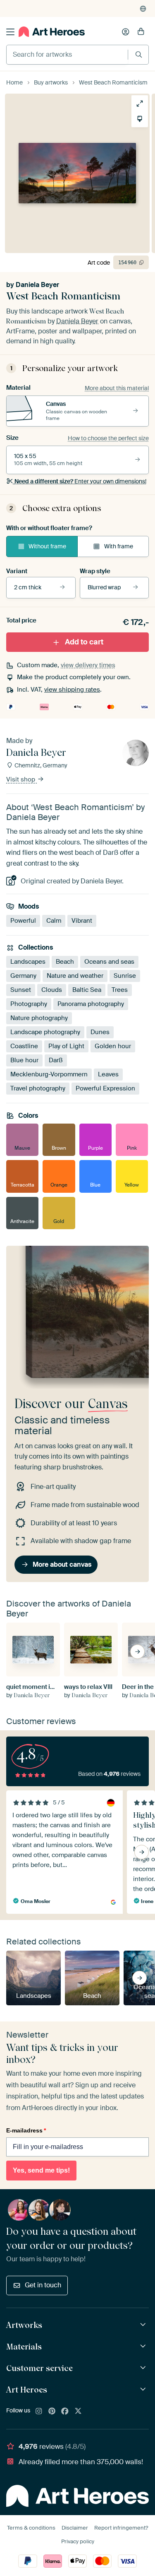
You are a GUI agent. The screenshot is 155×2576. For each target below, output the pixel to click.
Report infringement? (121, 2528)
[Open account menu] (126, 32)
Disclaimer (75, 2528)
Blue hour (24, 1060)
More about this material (117, 388)
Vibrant (82, 920)
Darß (56, 1060)
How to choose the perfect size (108, 438)
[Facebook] (65, 2412)
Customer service (39, 2368)
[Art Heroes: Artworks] (144, 2325)
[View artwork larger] (140, 104)
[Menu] (10, 32)
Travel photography (38, 1088)
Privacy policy (78, 2541)
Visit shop (21, 779)
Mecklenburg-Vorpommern (49, 1074)
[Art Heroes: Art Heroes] (144, 2389)
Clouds (52, 989)
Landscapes (28, 961)
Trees (120, 989)
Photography (29, 1003)
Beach (65, 961)
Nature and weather (75, 975)
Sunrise (125, 975)
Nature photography (39, 1018)
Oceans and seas (109, 961)
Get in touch (43, 2285)
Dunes (100, 1032)
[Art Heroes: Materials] (144, 2346)
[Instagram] (39, 2412)
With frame (119, 546)
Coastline (24, 1046)
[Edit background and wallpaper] (140, 119)
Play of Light (66, 1046)
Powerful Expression (105, 1088)
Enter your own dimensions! (80, 481)
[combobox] (67, 55)
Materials (24, 2347)
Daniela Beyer (37, 285)
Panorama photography (91, 1003)
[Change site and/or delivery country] (143, 9)
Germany (23, 975)
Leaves (108, 1074)
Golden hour (113, 1046)
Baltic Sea (87, 989)
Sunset (21, 989)
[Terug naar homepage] (52, 32)
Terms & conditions (31, 2528)
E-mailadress (26, 2130)
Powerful (23, 920)
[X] (78, 2412)
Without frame (47, 546)
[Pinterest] (52, 2412)
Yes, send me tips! (41, 2170)
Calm (54, 920)
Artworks (24, 2325)
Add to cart (84, 642)
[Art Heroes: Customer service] (144, 2368)
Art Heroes (27, 2390)
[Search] (139, 54)
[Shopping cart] (141, 32)
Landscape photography (45, 1032)
